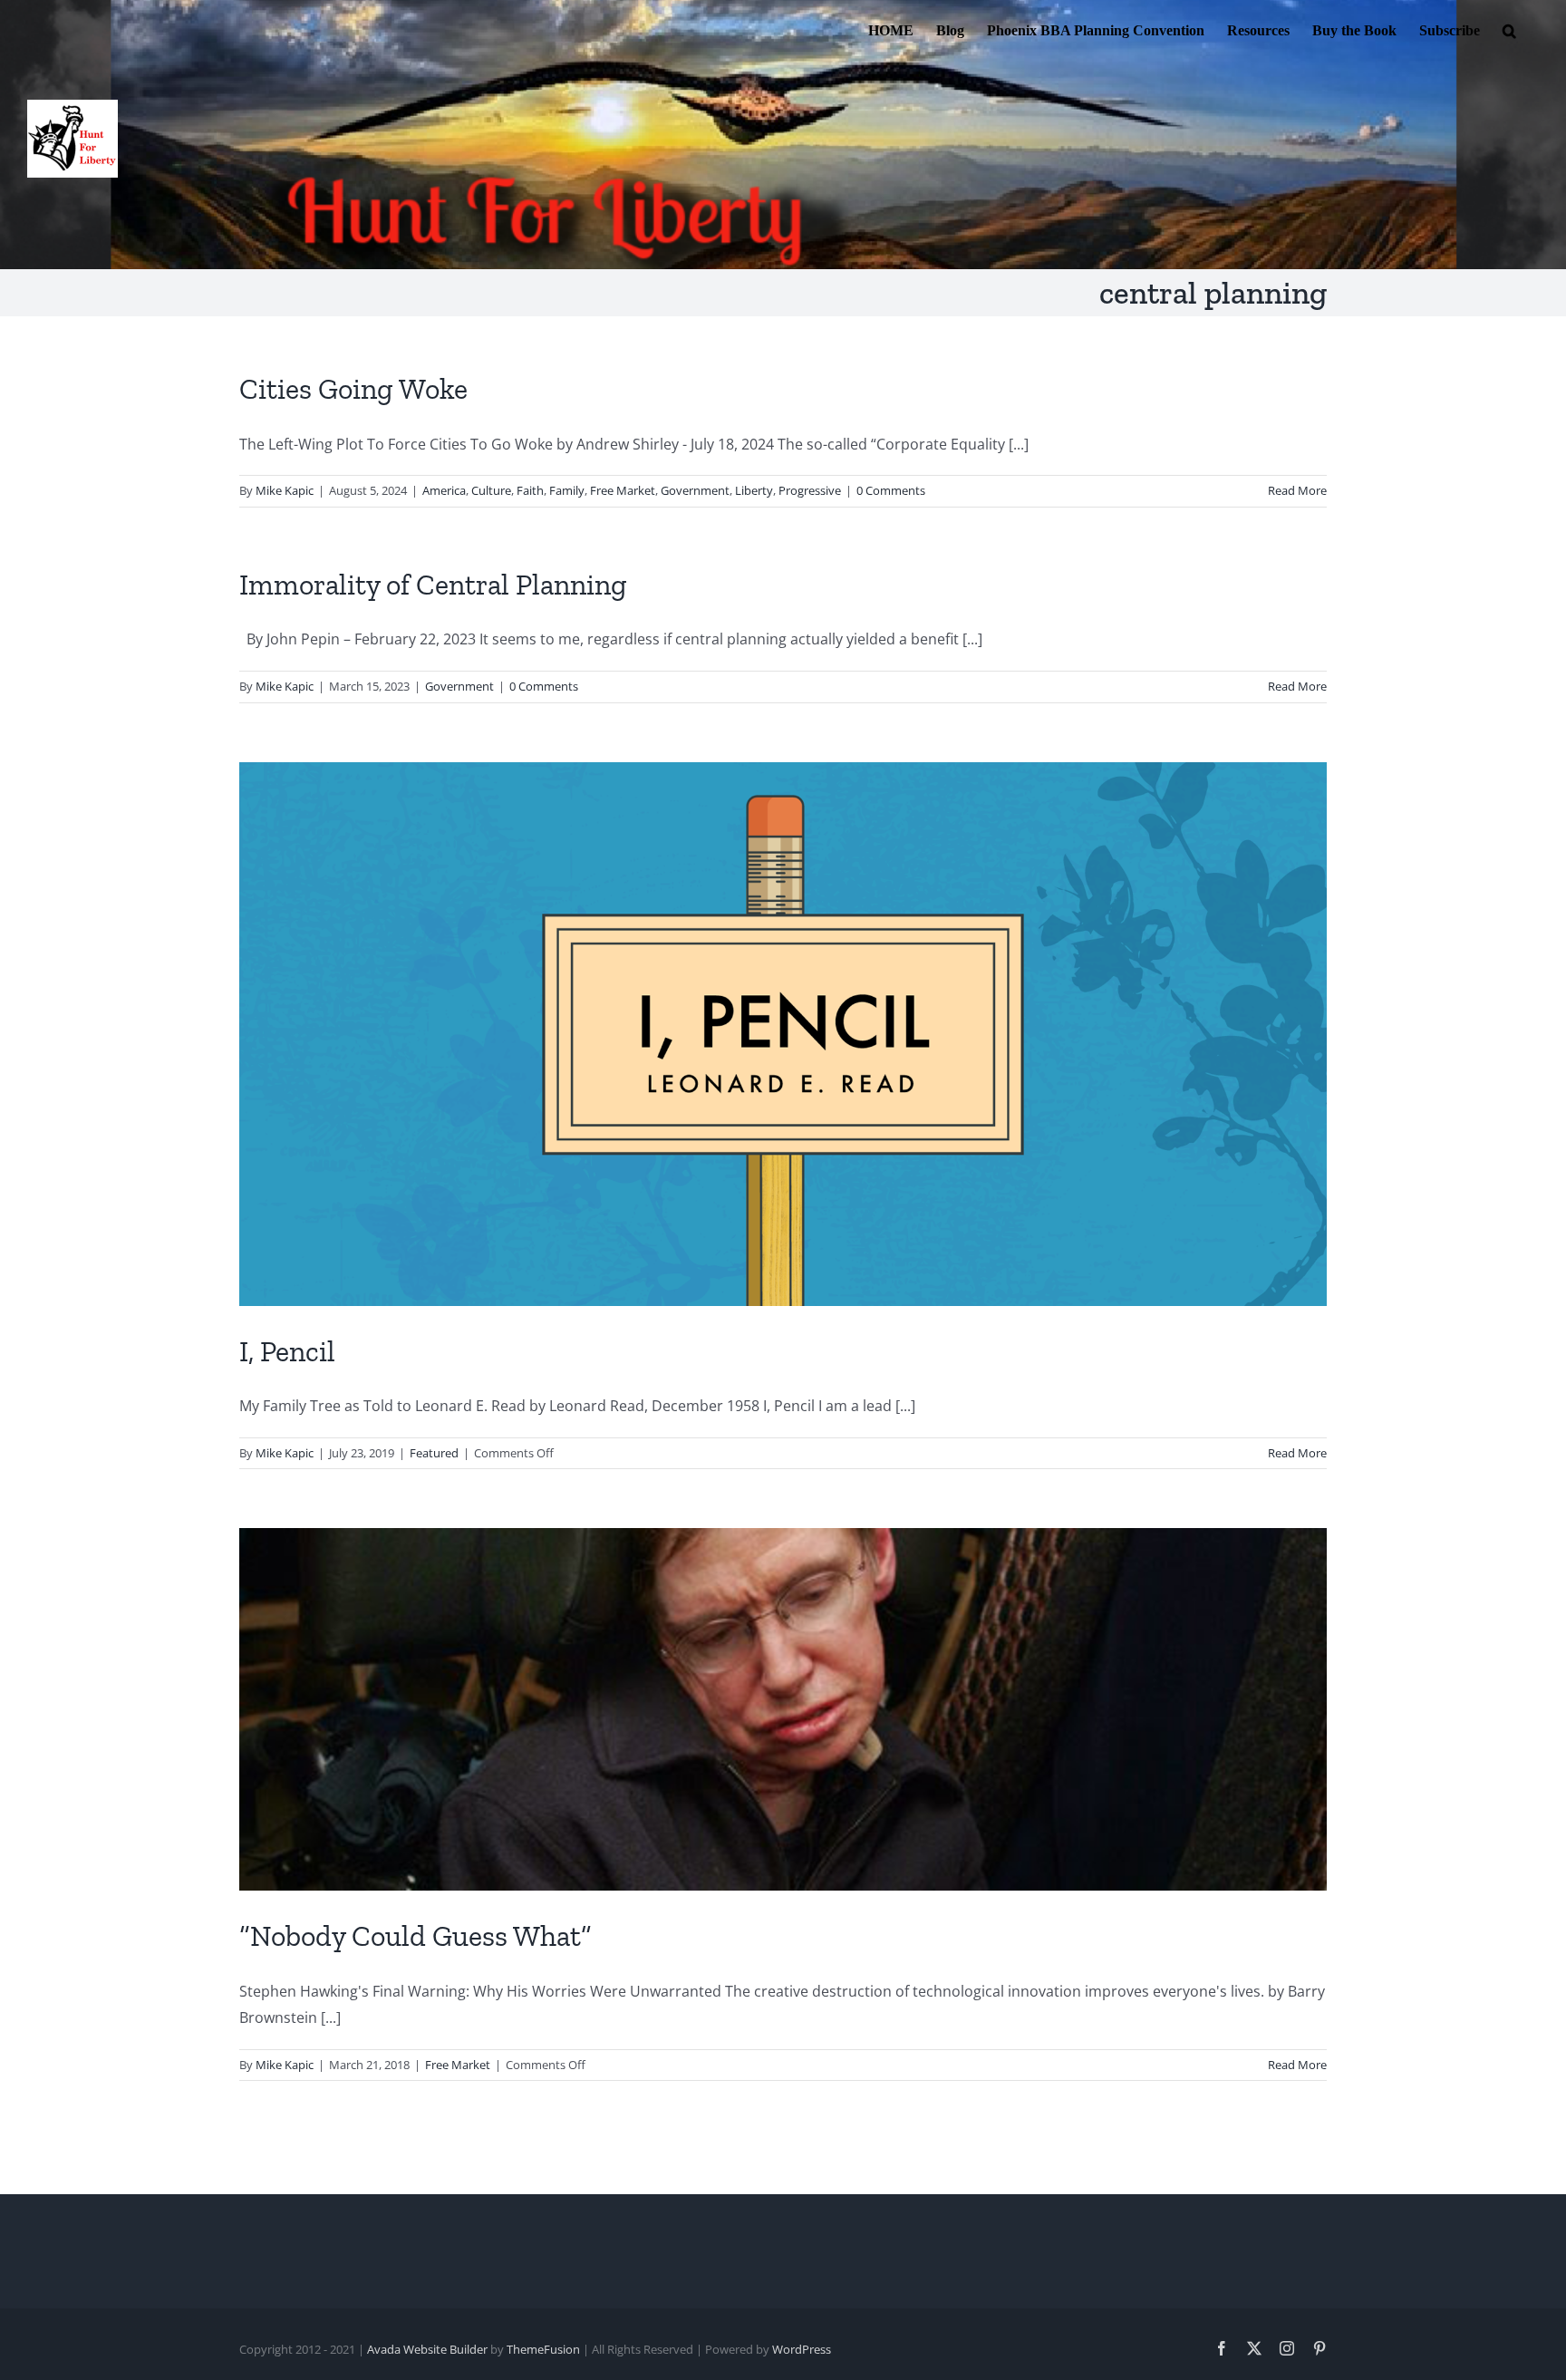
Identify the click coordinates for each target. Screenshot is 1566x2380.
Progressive (810, 490)
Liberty (754, 490)
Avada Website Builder (427, 2349)
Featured (434, 1453)
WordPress (802, 2349)
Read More (1297, 490)
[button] (1509, 29)
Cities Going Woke (353, 389)
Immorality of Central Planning (433, 585)
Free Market (623, 490)
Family (567, 490)
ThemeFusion (543, 2349)
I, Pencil (287, 1351)
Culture (491, 490)
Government (695, 490)
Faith (530, 490)
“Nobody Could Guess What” (416, 1936)
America (444, 490)
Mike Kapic (285, 490)
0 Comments (891, 490)
